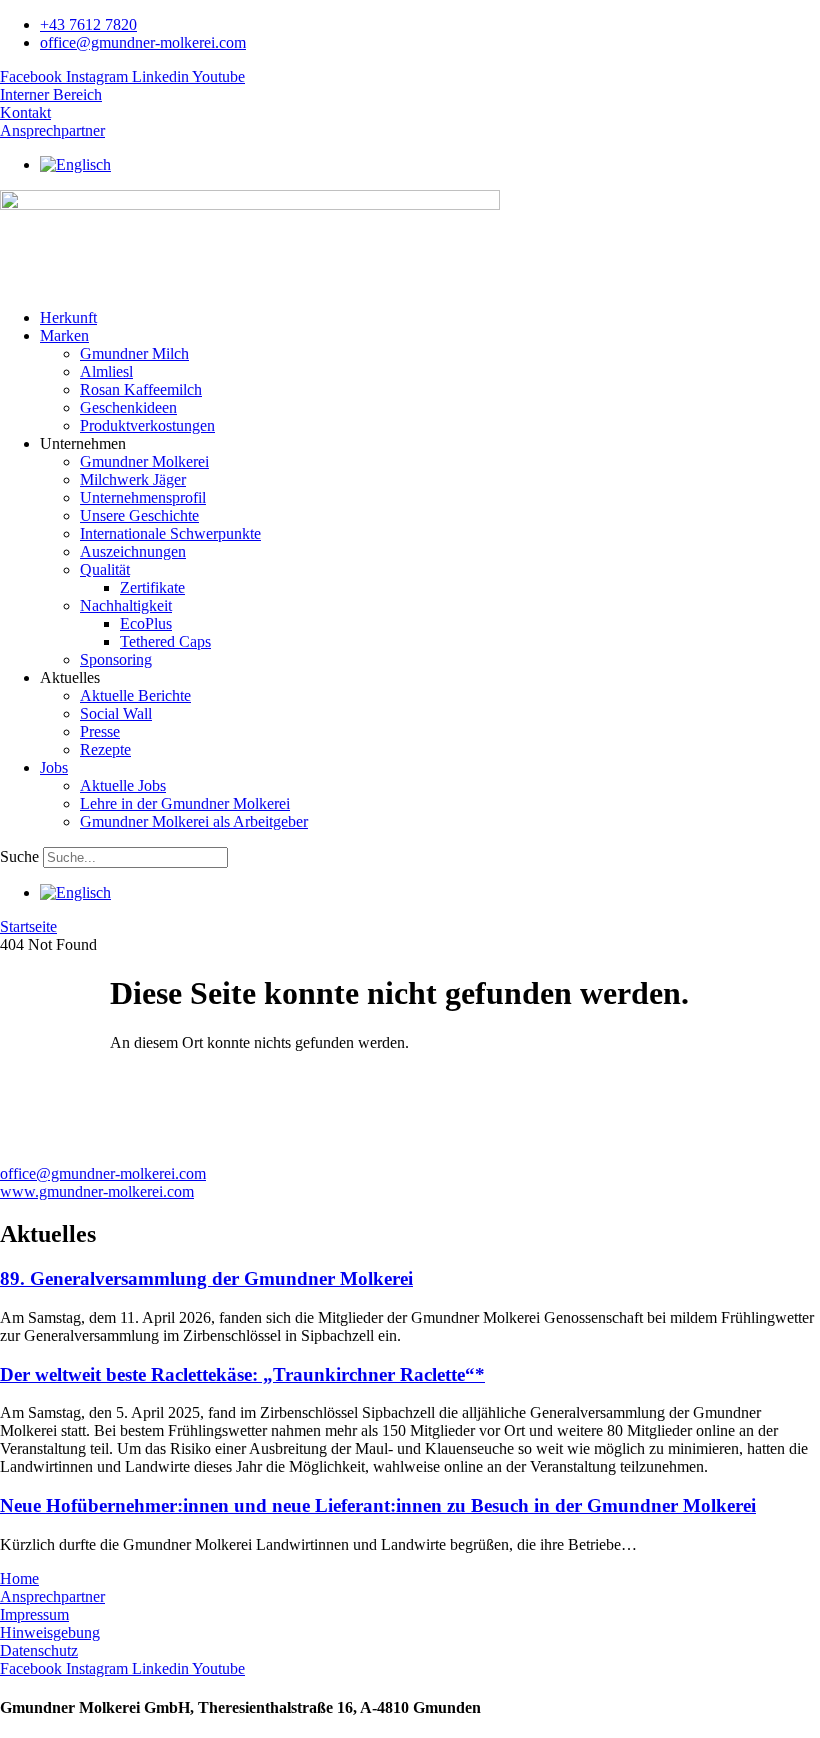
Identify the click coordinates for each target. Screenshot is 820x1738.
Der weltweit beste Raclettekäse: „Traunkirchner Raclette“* (242, 1374)
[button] (430, 336)
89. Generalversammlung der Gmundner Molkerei (206, 1278)
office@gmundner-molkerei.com (103, 1173)
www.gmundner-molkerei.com (97, 1191)
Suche (19, 856)
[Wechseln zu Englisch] (75, 164)
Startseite (28, 926)
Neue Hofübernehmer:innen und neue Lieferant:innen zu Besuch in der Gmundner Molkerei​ (378, 1505)
